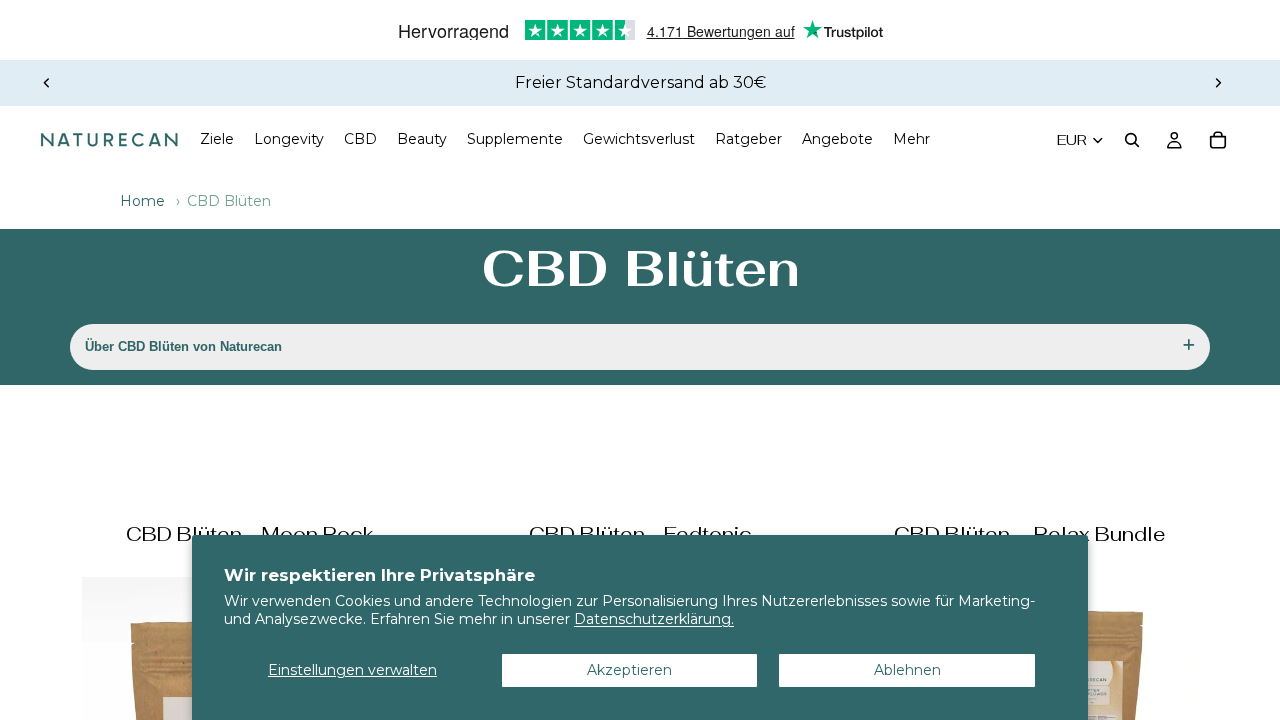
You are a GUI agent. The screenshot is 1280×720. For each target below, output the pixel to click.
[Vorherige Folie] (47, 83)
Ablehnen (907, 670)
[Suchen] (1132, 140)
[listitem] (911, 140)
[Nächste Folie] (1218, 83)
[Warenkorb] (1218, 140)
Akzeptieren (629, 670)
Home (142, 201)
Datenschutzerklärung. (654, 619)
